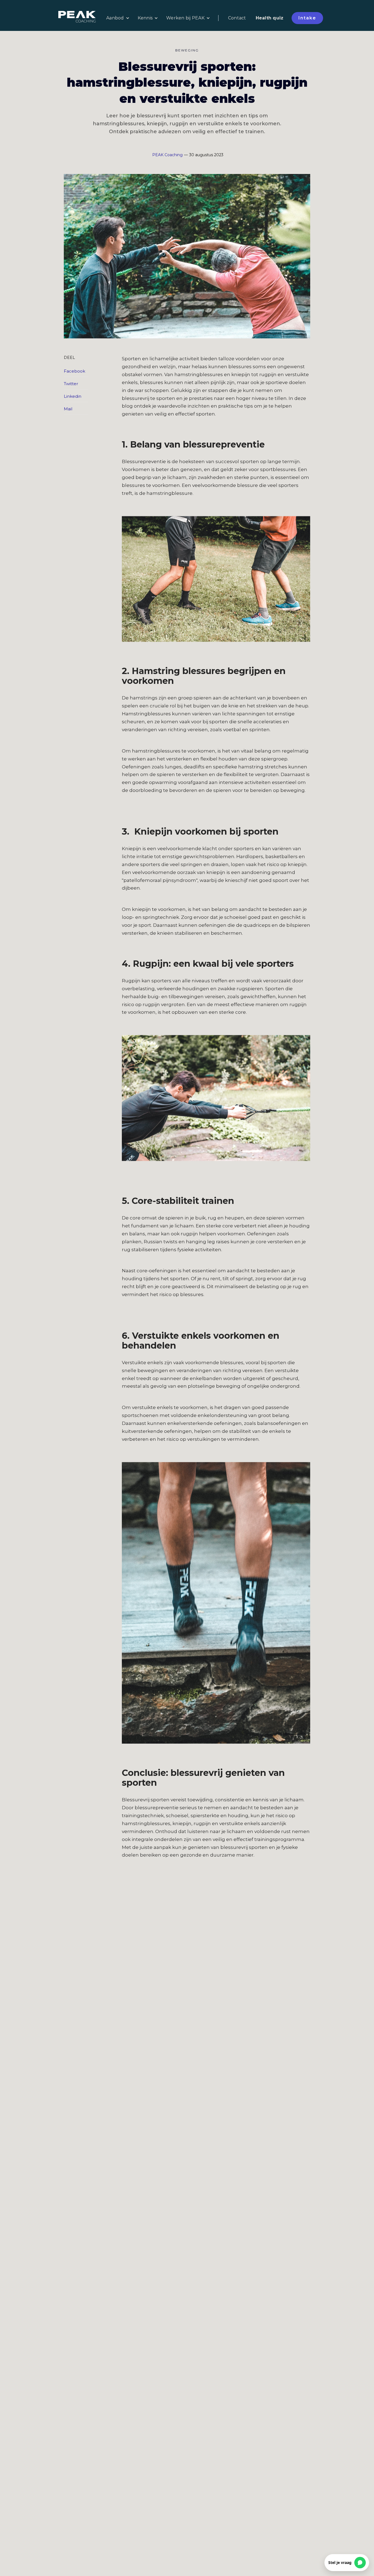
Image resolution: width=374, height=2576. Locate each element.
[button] (118, 18)
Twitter (67, 384)
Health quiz (270, 18)
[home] (80, 18)
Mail (67, 409)
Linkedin (67, 396)
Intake (307, 18)
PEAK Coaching (167, 155)
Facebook (67, 371)
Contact (237, 18)
